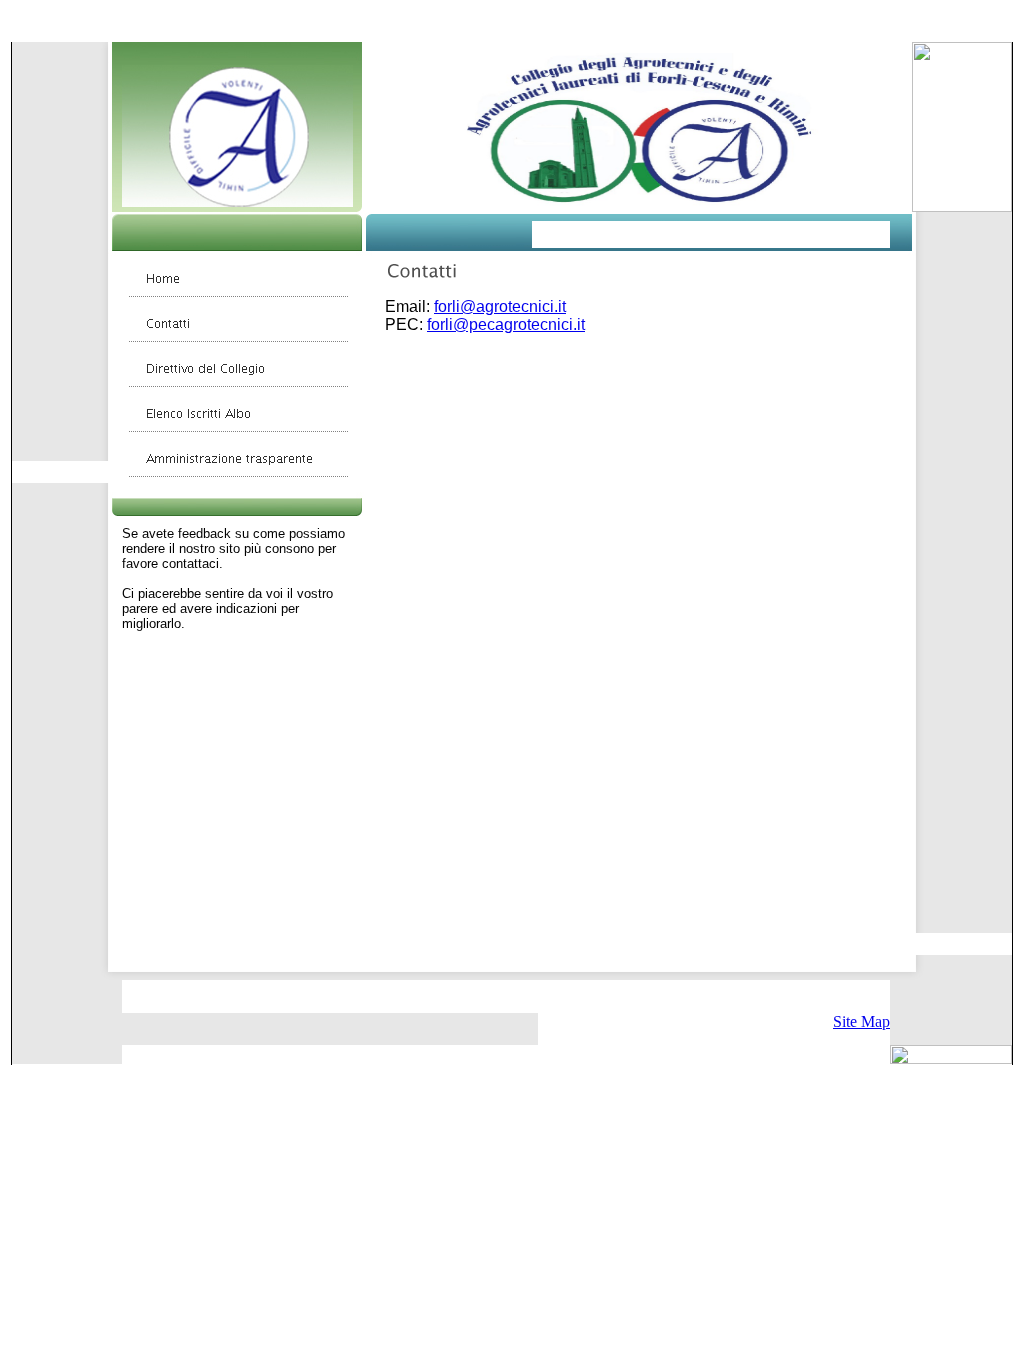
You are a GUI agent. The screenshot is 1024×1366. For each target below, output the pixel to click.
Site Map (861, 1021)
